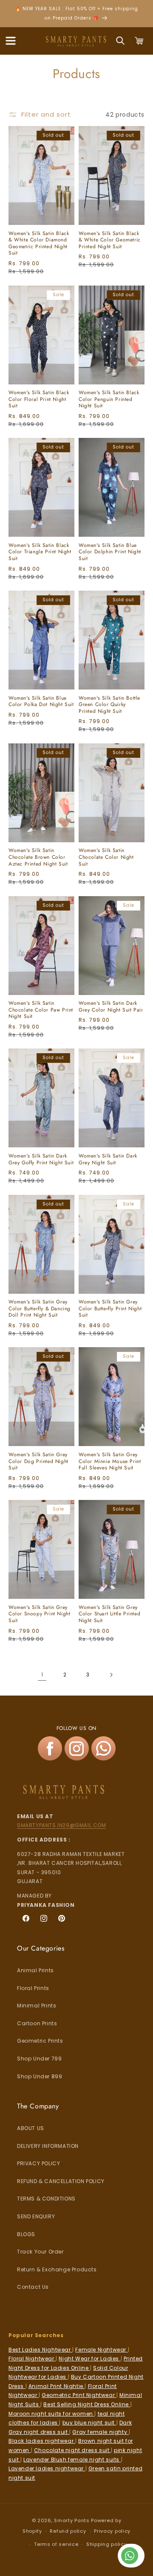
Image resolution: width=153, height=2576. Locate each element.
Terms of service (56, 2544)
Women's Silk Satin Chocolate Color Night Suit (106, 857)
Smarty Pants (72, 2520)
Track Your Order (40, 2252)
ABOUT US (31, 2128)
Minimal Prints (37, 2006)
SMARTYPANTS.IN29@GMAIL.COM (62, 1825)
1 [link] (42, 1675)
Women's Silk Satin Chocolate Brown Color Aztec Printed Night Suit (38, 857)
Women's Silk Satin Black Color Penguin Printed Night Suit (109, 399)
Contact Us (33, 2287)
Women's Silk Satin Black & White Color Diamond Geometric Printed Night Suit (39, 244)
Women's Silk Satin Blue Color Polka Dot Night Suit (41, 702)
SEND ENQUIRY (36, 2216)
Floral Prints (33, 1988)
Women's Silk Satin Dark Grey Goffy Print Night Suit (41, 1159)
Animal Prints (35, 1970)
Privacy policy (112, 2531)
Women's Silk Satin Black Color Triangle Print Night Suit (40, 552)
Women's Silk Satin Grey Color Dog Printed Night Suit (38, 1462)
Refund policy (68, 2531)
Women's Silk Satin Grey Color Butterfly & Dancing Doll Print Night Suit (40, 1309)
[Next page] (111, 1675)
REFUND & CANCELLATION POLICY (61, 2181)
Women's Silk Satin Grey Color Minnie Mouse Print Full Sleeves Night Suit (110, 1462)
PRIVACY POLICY (38, 2163)
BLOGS (26, 2234)
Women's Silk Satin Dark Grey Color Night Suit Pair (111, 1007)
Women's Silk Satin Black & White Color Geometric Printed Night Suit (110, 240)
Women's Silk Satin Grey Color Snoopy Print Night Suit (39, 1614)
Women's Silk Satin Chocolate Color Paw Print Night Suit (41, 1010)
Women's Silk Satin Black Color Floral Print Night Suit (39, 399)
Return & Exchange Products (57, 2269)
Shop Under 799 (39, 2059)
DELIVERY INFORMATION (48, 2146)
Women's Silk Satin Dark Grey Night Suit (108, 1159)
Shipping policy (107, 2544)
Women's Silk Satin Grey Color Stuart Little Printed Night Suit (109, 1614)
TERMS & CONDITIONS (46, 2199)
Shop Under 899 (40, 2076)
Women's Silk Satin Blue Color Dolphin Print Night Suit (110, 552)
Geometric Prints (40, 2041)
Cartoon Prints (37, 2023)
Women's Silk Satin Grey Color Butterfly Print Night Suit (110, 1309)
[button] (11, 41)
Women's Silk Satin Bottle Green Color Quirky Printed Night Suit (109, 705)
